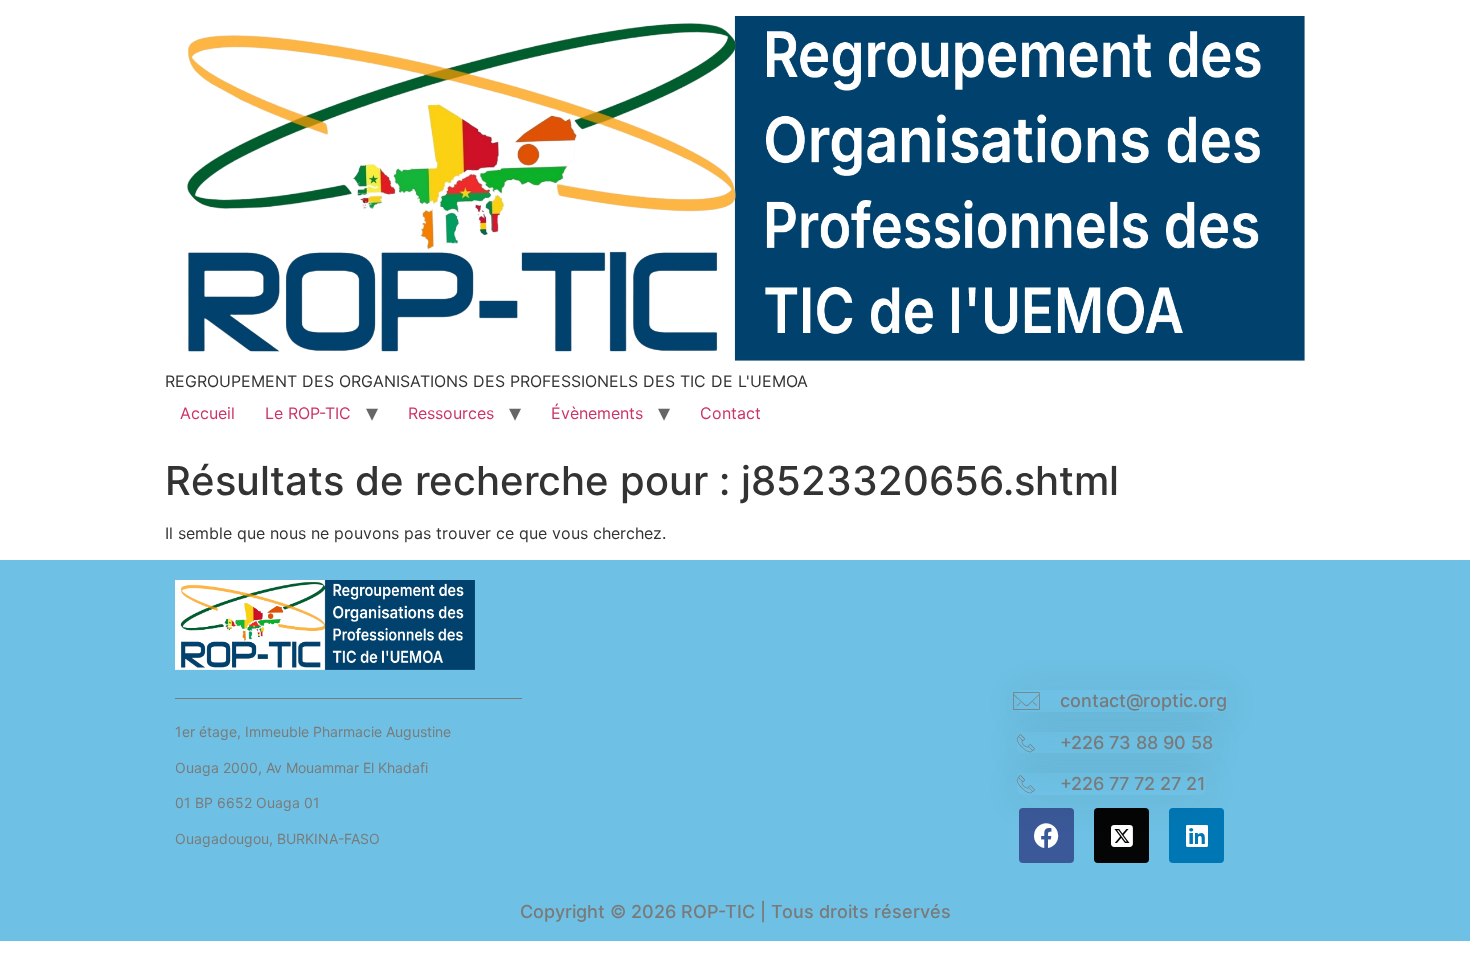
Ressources (451, 413)
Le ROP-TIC (308, 413)
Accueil (207, 413)
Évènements (597, 413)
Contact (730, 413)
